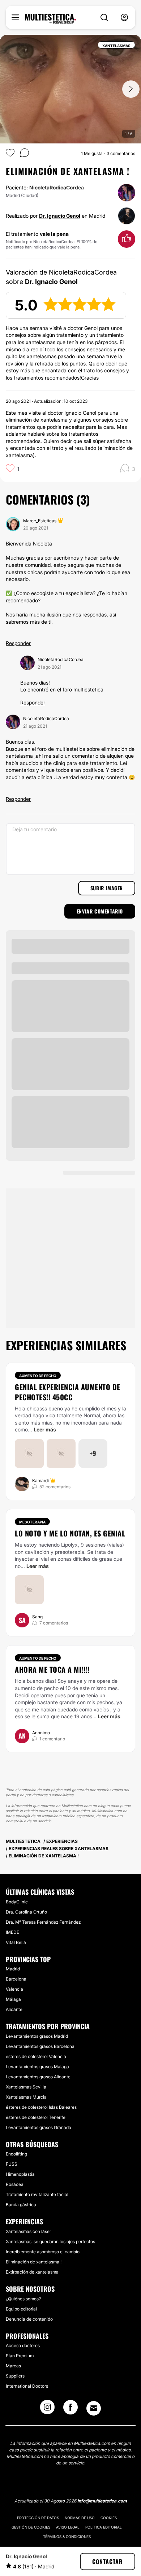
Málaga (13, 1999)
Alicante (14, 2009)
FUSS (12, 2164)
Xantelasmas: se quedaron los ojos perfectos (50, 2242)
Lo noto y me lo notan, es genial (70, 1533)
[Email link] (94, 2408)
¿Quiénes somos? (23, 2299)
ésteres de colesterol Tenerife (36, 2117)
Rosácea (15, 2184)
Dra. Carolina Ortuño (26, 1912)
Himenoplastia (20, 2174)
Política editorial (104, 2527)
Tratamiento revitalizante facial (37, 2194)
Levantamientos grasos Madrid (37, 2036)
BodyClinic (17, 1902)
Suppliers (15, 2376)
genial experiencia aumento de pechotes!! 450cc (68, 1392)
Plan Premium (20, 2356)
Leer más (45, 1429)
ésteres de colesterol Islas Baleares (41, 2107)
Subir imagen (107, 888)
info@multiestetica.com (102, 2501)
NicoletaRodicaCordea (57, 187)
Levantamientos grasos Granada (39, 2127)
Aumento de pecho (38, 1376)
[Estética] (50, 19)
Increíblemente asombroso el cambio (43, 2252)
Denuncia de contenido (29, 2319)
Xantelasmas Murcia (26, 2097)
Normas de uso (80, 2518)
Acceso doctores (23, 2345)
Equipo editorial (21, 2309)
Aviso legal (68, 2527)
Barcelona (16, 1979)
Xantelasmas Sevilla (26, 2087)
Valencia (14, 1989)
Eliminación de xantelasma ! (34, 2262)
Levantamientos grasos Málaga (37, 2067)
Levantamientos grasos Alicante (38, 2077)
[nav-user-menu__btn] (124, 18)
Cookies (109, 2518)
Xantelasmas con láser (28, 2231)
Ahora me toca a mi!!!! (52, 1669)
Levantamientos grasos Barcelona (40, 2046)
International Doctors (27, 2386)
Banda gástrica (21, 2205)
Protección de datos (38, 2518)
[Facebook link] (70, 2409)
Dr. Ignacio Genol (60, 216)
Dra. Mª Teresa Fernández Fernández (43, 1922)
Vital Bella (16, 1942)
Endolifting (16, 2154)
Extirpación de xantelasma (32, 2272)
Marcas (13, 2366)
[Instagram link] (47, 2409)
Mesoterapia (32, 1522)
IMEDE (12, 1932)
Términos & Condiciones (67, 2537)
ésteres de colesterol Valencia (36, 2056)
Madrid (13, 1969)
